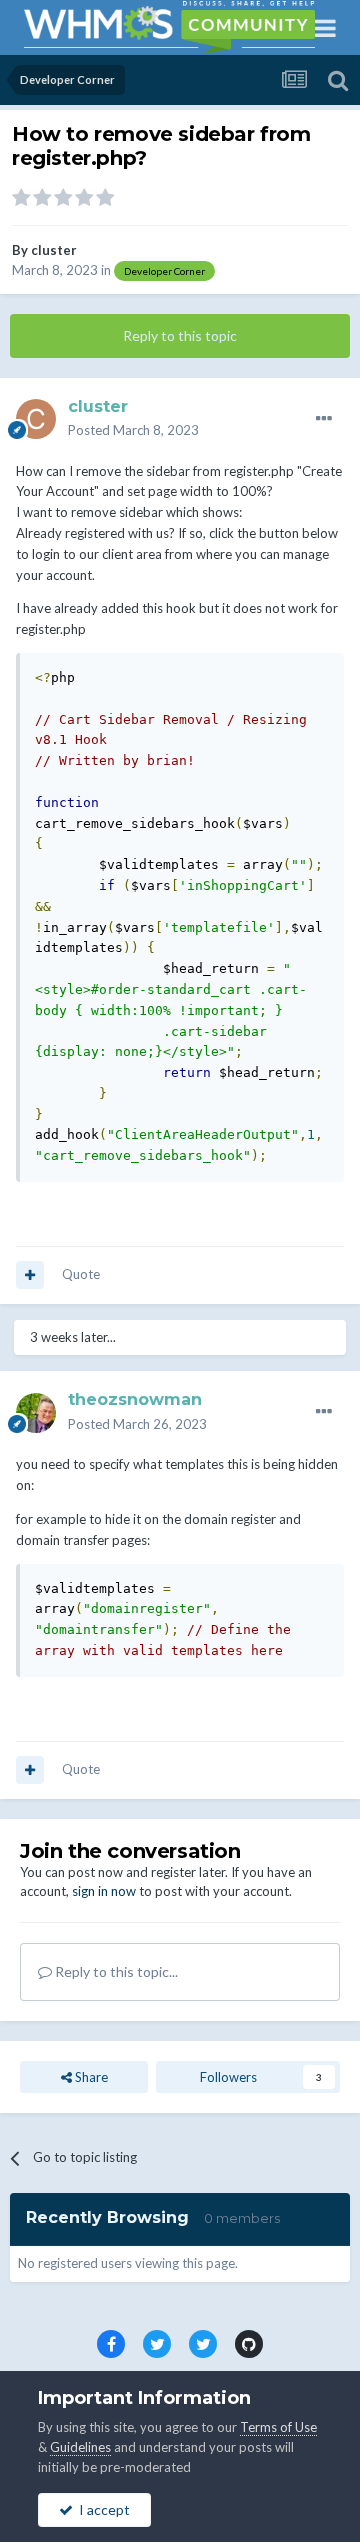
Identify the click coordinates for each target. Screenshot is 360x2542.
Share (90, 2077)
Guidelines (80, 2447)
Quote (81, 1274)
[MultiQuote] (30, 1275)
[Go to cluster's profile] (36, 419)
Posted (133, 430)
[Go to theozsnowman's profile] (36, 1413)
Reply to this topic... (115, 1971)
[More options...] (324, 419)
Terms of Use (278, 2427)
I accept (101, 2509)
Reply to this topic (180, 335)
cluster (54, 250)
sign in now (104, 1891)
